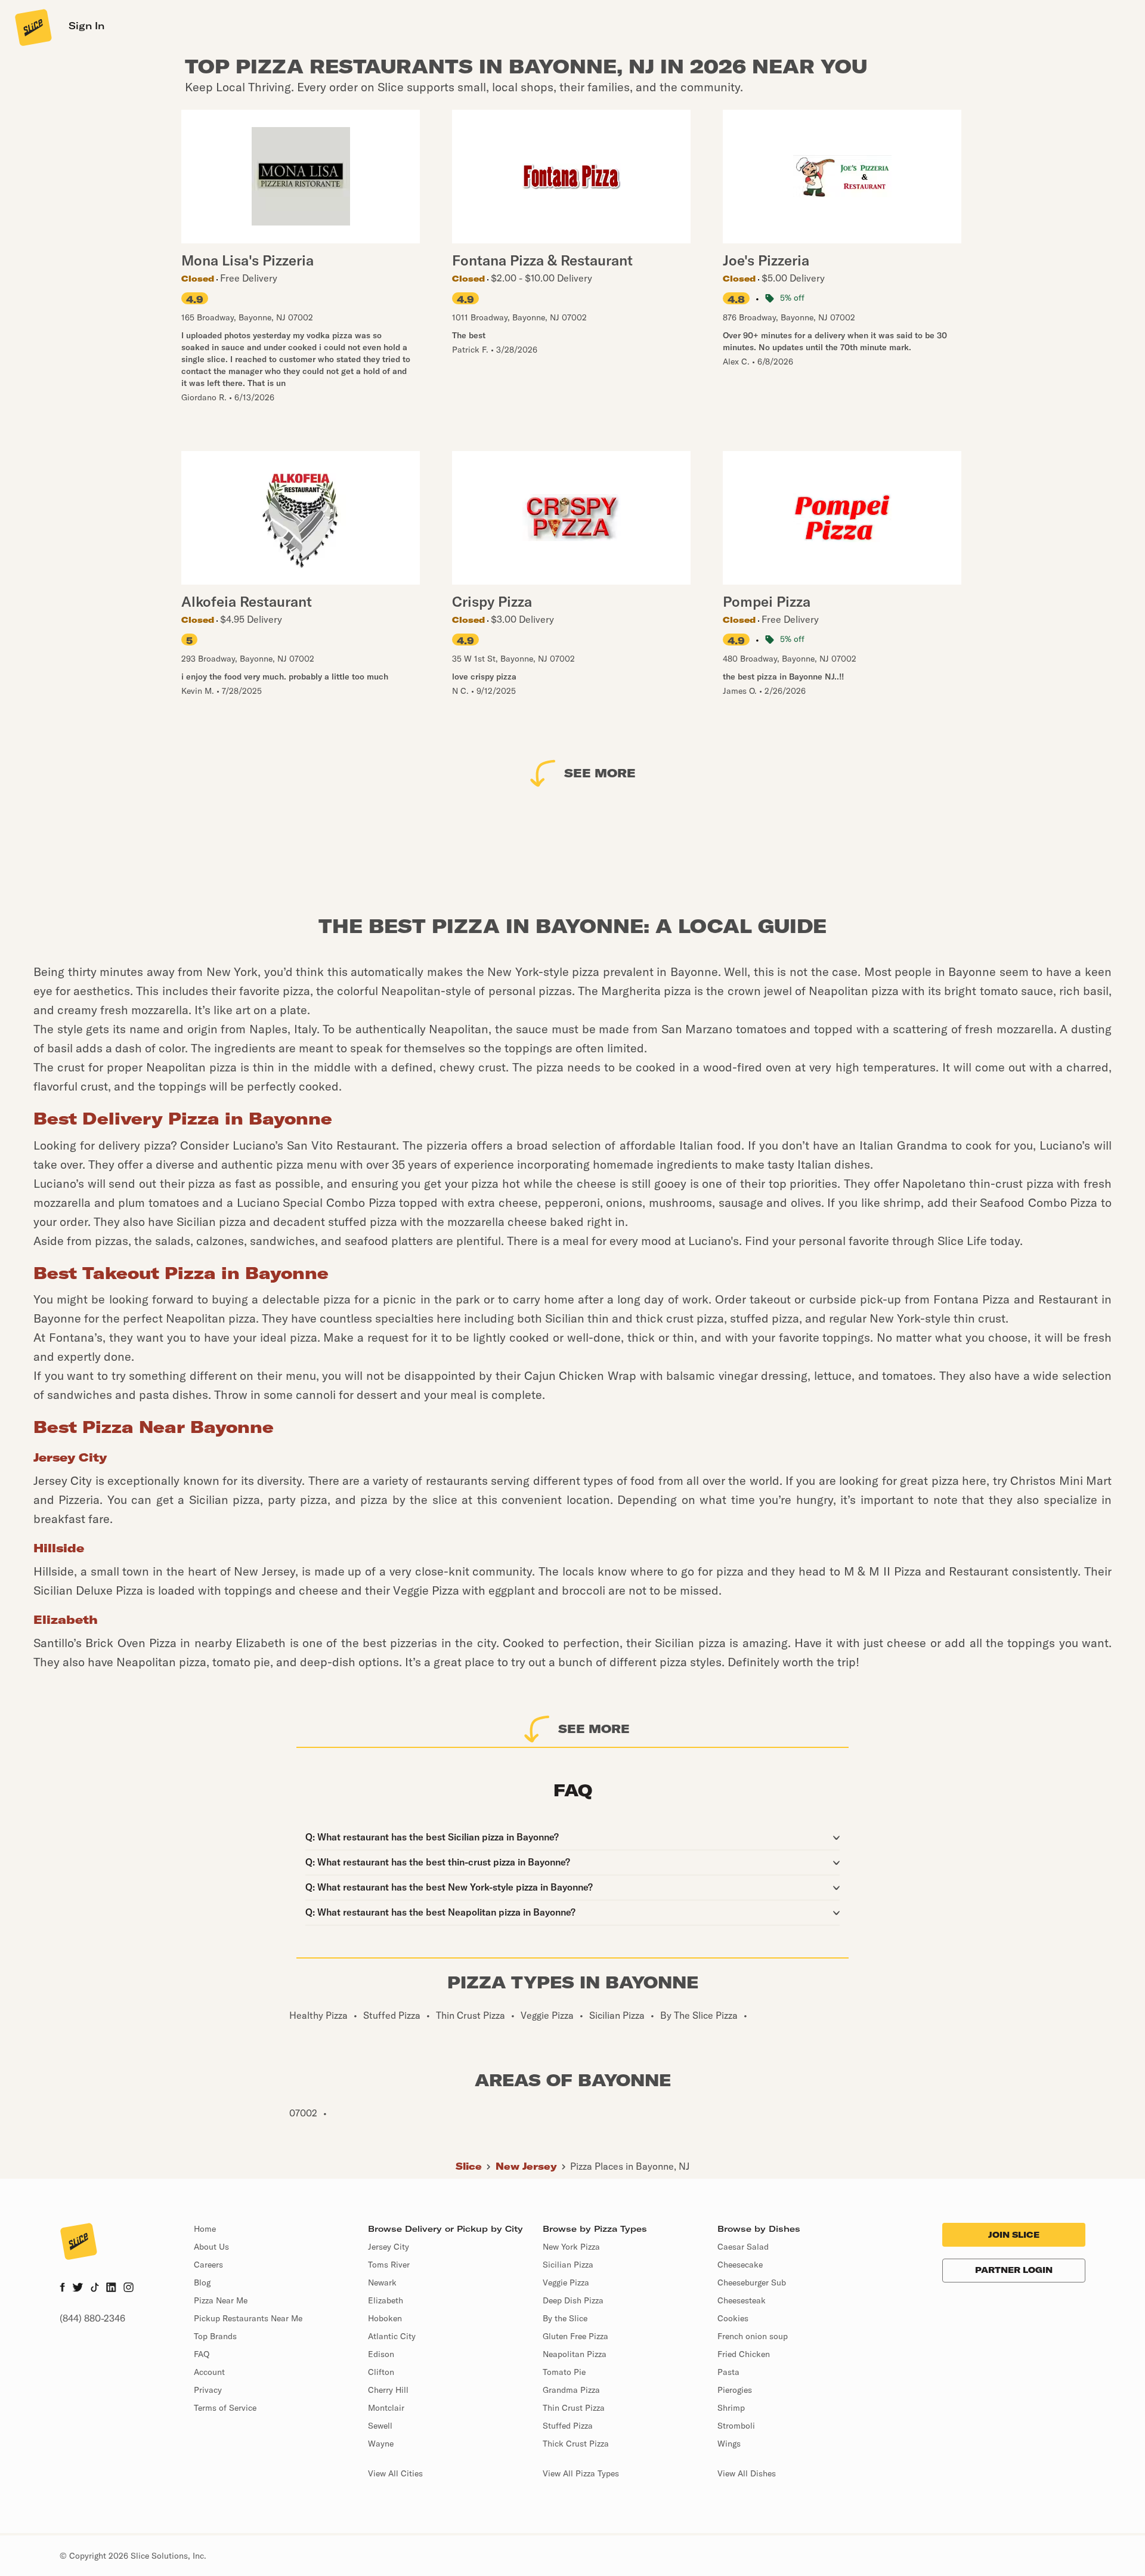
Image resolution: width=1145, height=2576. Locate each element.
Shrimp (731, 2408)
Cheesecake (740, 2265)
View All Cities (395, 2473)
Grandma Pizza (571, 2390)
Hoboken (385, 2318)
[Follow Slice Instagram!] (129, 2288)
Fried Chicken (744, 2354)
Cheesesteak (742, 2300)
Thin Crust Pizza (574, 2408)
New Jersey (526, 2166)
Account (209, 2372)
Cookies (733, 2318)
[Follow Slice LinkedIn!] (111, 2288)
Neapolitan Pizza (575, 2354)
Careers (208, 2265)
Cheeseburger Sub (752, 2282)
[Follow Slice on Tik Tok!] (95, 2288)
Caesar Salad (743, 2247)
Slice (469, 2166)
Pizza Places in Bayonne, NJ (630, 2166)
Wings (729, 2444)
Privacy (208, 2390)
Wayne (381, 2444)
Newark (382, 2282)
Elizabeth (386, 2300)
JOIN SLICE (1014, 2235)
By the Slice (565, 2318)
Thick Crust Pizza (576, 2444)
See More (600, 773)
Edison (381, 2354)
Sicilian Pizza (568, 2265)
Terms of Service (225, 2408)
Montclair (386, 2408)
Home (205, 2229)
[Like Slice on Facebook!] (62, 2288)
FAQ (202, 2354)
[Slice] (32, 27)
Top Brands (215, 2336)
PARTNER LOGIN (1014, 2270)
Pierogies (735, 2390)
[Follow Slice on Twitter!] (78, 2288)
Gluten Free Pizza (575, 2336)
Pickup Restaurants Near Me (248, 2318)
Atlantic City (392, 2336)
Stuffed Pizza (568, 2426)
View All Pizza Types (581, 2473)
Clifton (381, 2372)
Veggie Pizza (566, 2282)
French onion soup (753, 2336)
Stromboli (736, 2426)
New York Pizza (571, 2247)
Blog (202, 2282)
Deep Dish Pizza (573, 2300)
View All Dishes (747, 2473)
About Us (211, 2247)
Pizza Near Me (221, 2300)
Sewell (380, 2426)
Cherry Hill (388, 2390)
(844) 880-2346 (92, 2318)
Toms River (389, 2265)
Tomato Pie (564, 2372)
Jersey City (389, 2247)
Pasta (728, 2372)
